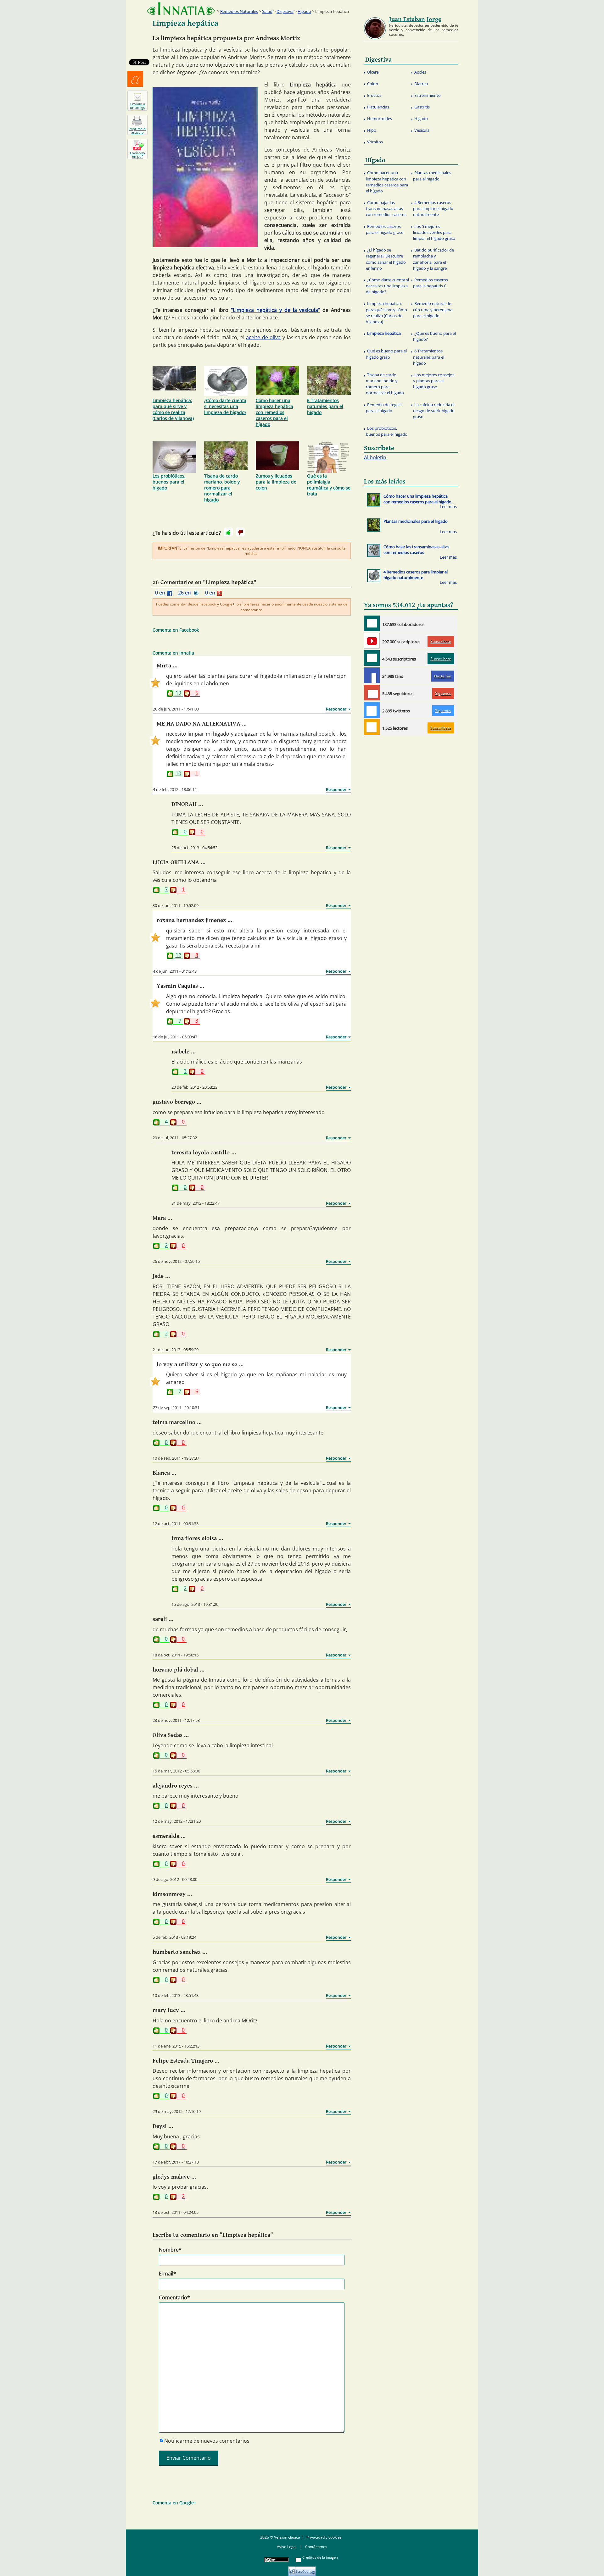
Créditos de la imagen (320, 2557)
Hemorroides (380, 119)
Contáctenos (316, 2547)
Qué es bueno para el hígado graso (386, 354)
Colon (373, 84)
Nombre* (170, 2250)
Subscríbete (441, 641)
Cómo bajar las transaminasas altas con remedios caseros (386, 208)
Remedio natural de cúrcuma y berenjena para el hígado (433, 309)
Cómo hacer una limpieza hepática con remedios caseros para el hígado (274, 412)
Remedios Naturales (239, 11)
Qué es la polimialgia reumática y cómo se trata (329, 485)
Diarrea (421, 84)
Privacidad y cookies (324, 2537)
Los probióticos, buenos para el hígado (169, 482)
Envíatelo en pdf (137, 155)
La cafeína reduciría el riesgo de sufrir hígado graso (434, 411)
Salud (267, 11)
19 (178, 693)
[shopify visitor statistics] (302, 2569)
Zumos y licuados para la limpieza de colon (276, 482)
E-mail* (168, 2274)
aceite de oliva (263, 337)
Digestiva (285, 11)
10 (178, 774)
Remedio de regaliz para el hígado (384, 408)
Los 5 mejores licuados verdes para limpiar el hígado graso (434, 232)
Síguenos (443, 693)
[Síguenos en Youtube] (372, 641)
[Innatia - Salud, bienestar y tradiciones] (181, 9)
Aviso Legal (287, 2547)
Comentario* (174, 2297)
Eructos (374, 95)
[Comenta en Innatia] (372, 623)
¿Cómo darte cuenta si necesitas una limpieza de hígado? (225, 406)
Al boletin (375, 457)
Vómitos (375, 142)
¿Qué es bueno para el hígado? (434, 336)
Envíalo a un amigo (138, 106)
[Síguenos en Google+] (372, 693)
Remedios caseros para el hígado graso (385, 229)
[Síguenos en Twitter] (372, 710)
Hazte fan (443, 676)
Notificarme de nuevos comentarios (207, 2441)
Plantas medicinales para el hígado (432, 176)
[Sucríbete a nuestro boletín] (372, 658)
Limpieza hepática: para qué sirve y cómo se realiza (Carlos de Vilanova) (173, 409)
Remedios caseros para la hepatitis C (431, 283)
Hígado (304, 11)
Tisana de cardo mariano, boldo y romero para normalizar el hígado (222, 488)
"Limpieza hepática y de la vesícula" (275, 310)
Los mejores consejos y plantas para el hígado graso (434, 381)
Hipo (372, 130)
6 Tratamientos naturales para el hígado (325, 406)
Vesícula (422, 130)
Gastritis (422, 107)
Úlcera (373, 72)
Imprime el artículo (137, 130)
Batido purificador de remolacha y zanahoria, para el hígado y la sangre (433, 259)
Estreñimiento (428, 95)
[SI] (228, 532)
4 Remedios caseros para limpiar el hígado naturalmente (433, 208)
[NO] (240, 532)
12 (178, 956)
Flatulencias (378, 107)
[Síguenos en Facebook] (372, 675)
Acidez (420, 72)
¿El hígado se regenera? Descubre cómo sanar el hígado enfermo (386, 259)
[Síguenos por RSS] (372, 727)
